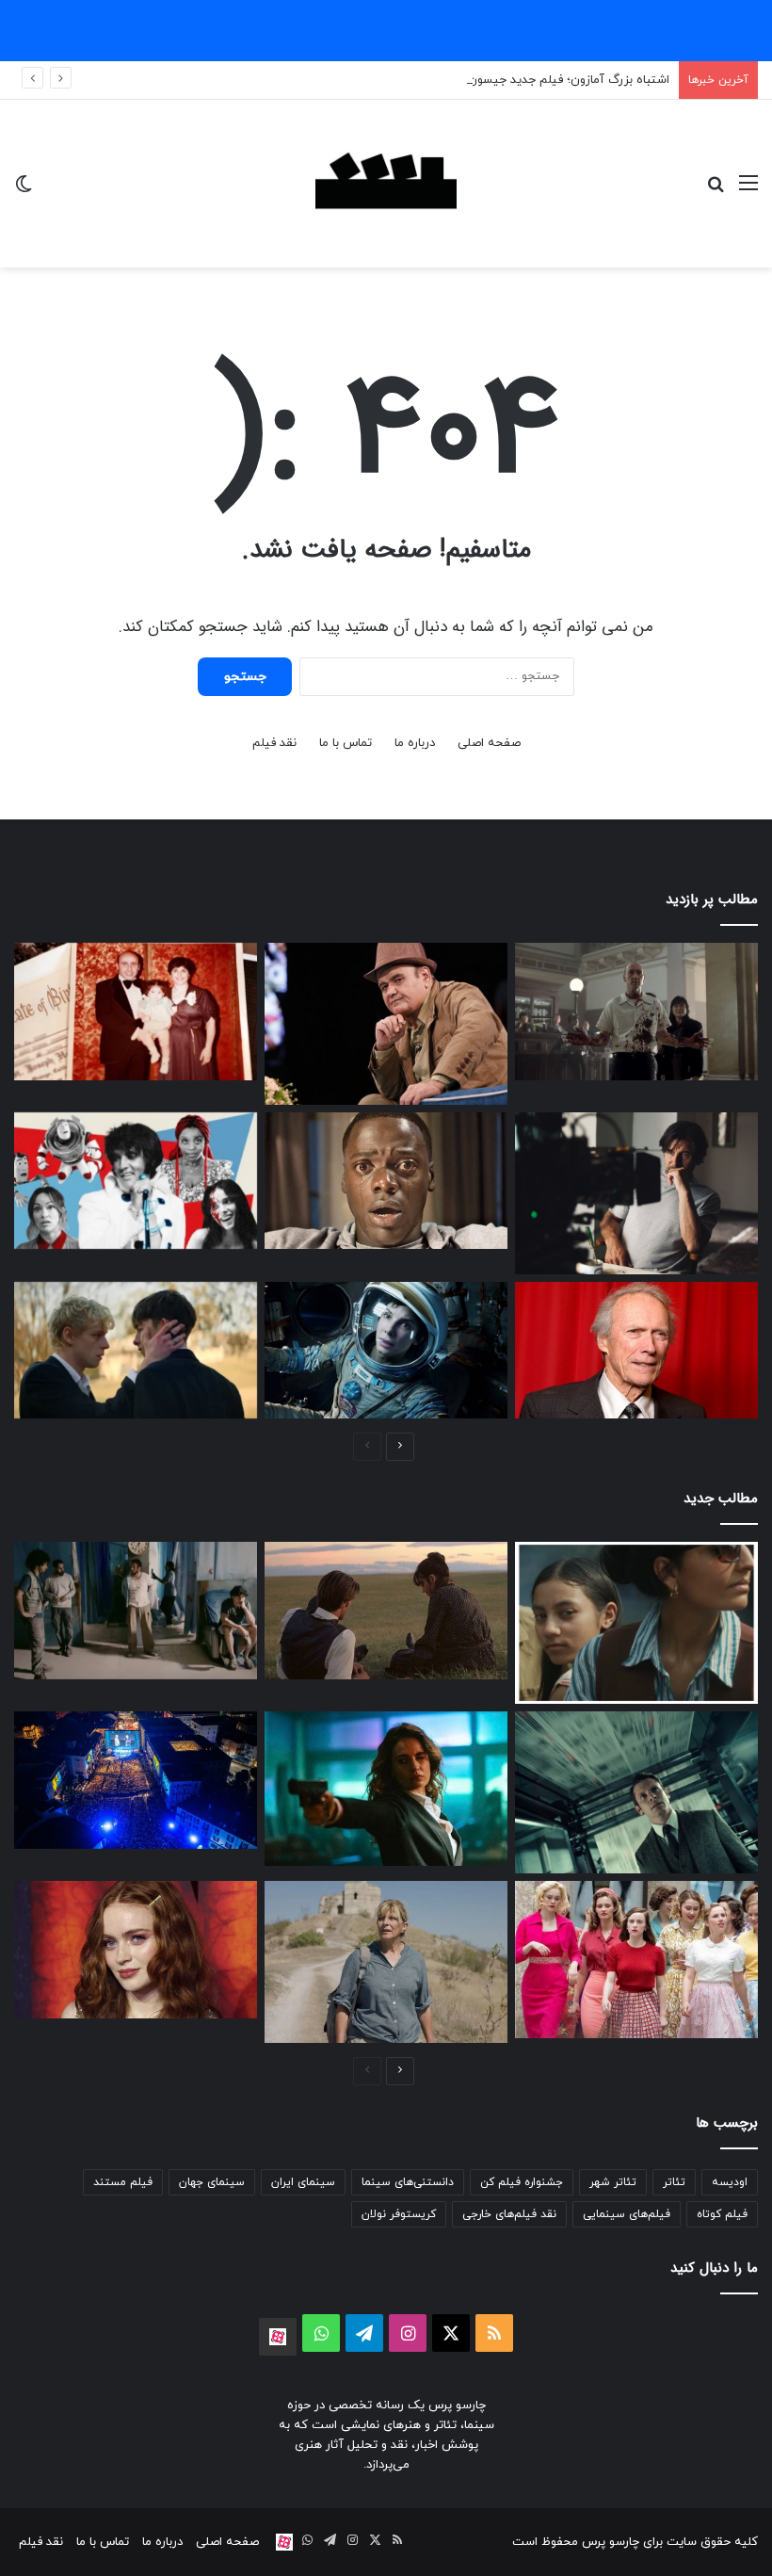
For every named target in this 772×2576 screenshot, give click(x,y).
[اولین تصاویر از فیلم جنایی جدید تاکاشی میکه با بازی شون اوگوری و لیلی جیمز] (386, 1788)
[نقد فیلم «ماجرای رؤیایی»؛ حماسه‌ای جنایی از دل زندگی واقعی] (386, 1962)
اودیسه (730, 2182)
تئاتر (674, 2182)
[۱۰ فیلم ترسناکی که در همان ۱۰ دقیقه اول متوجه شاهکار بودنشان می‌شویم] (386, 1181)
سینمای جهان (212, 2182)
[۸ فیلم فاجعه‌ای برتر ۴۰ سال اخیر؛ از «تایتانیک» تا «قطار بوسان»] (386, 1351)
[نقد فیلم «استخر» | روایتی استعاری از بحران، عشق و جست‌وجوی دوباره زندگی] (636, 1193)
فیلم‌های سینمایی (627, 2214)
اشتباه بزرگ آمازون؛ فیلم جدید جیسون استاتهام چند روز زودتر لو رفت (490, 80)
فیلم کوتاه (722, 2214)
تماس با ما (346, 743)
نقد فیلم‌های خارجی (509, 2214)
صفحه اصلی (489, 743)
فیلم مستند (123, 2182)
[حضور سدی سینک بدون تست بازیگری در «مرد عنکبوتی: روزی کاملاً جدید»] (136, 1950)
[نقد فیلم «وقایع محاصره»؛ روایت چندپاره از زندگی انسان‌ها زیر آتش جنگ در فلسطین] (136, 1611)
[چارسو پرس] (386, 184)
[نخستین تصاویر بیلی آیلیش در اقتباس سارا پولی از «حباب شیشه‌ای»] (636, 1960)
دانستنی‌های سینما (408, 2182)
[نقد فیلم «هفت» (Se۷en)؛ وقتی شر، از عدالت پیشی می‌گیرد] (636, 1012)
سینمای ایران (303, 2182)
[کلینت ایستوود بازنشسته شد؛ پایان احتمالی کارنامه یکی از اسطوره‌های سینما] (636, 1351)
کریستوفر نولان (399, 2214)
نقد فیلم (274, 743)
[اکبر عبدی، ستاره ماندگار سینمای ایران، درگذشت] (386, 1024)
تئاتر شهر (613, 2182)
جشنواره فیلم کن (522, 2182)
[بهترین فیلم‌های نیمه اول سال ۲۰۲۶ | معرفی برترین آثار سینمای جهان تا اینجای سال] (136, 1181)
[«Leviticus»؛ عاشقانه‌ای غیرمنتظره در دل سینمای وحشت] (136, 1351)
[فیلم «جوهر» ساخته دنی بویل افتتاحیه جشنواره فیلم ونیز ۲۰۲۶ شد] (636, 1792)
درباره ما (415, 743)
